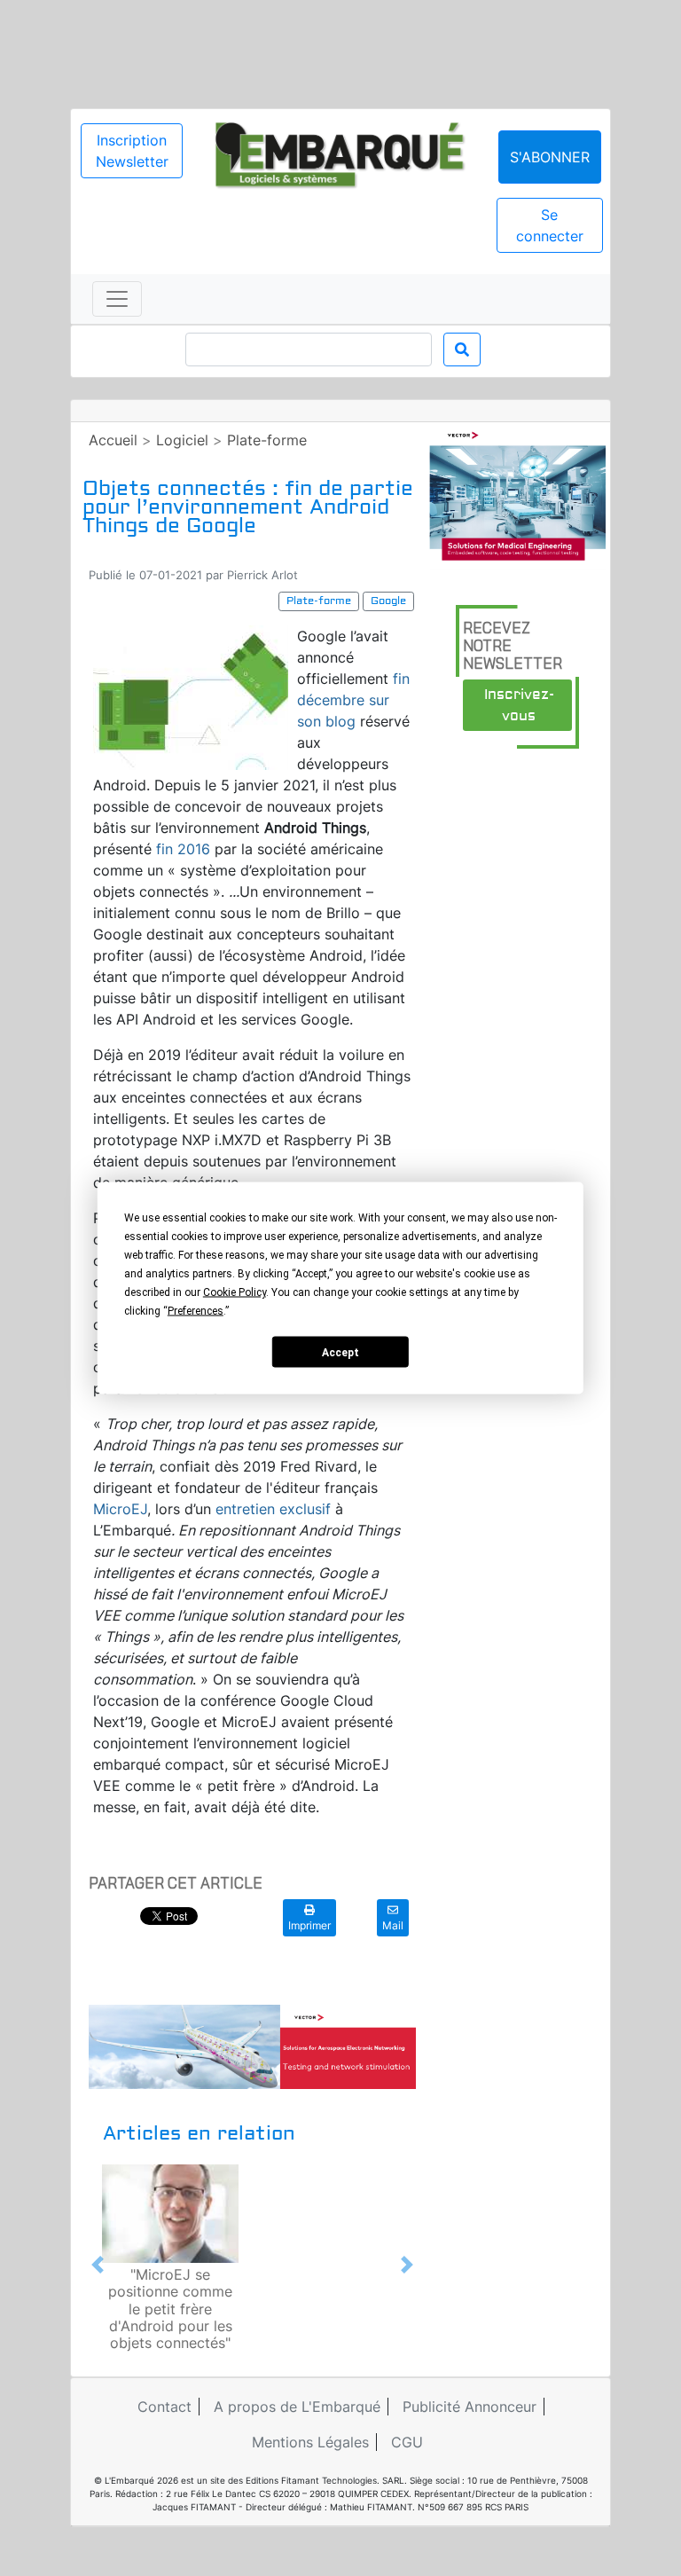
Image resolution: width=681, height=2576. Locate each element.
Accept (340, 1352)
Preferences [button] (196, 1311)
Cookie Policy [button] (235, 1292)
